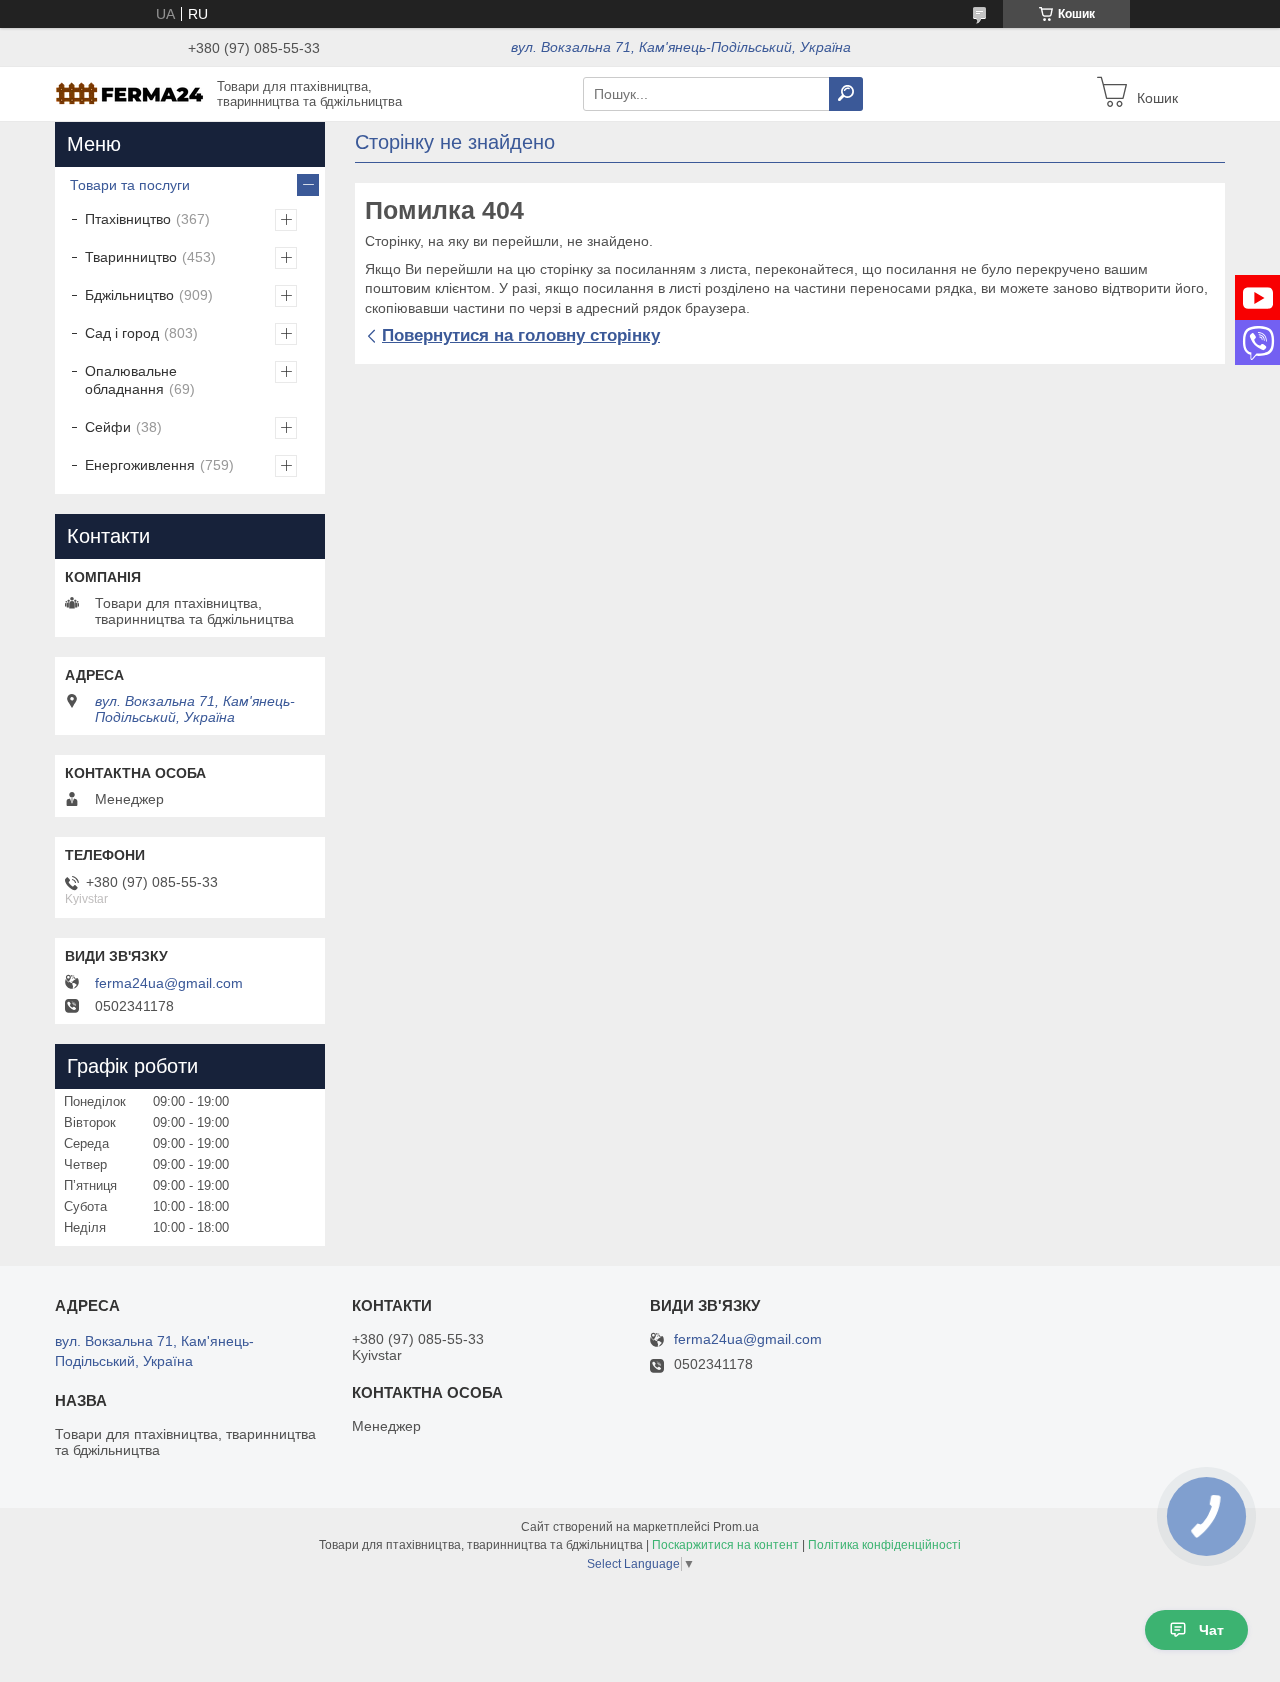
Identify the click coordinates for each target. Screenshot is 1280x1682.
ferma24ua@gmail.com (169, 983)
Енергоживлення (140, 465)
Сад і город (122, 333)
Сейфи (108, 427)
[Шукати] (846, 94)
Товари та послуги (130, 185)
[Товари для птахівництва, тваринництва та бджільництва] (130, 93)
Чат (1211, 1630)
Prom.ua (736, 1527)
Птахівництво (128, 219)
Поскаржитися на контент (725, 1545)
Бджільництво (129, 295)
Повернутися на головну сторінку (521, 335)
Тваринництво (131, 257)
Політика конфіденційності (884, 1545)
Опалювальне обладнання (131, 380)
